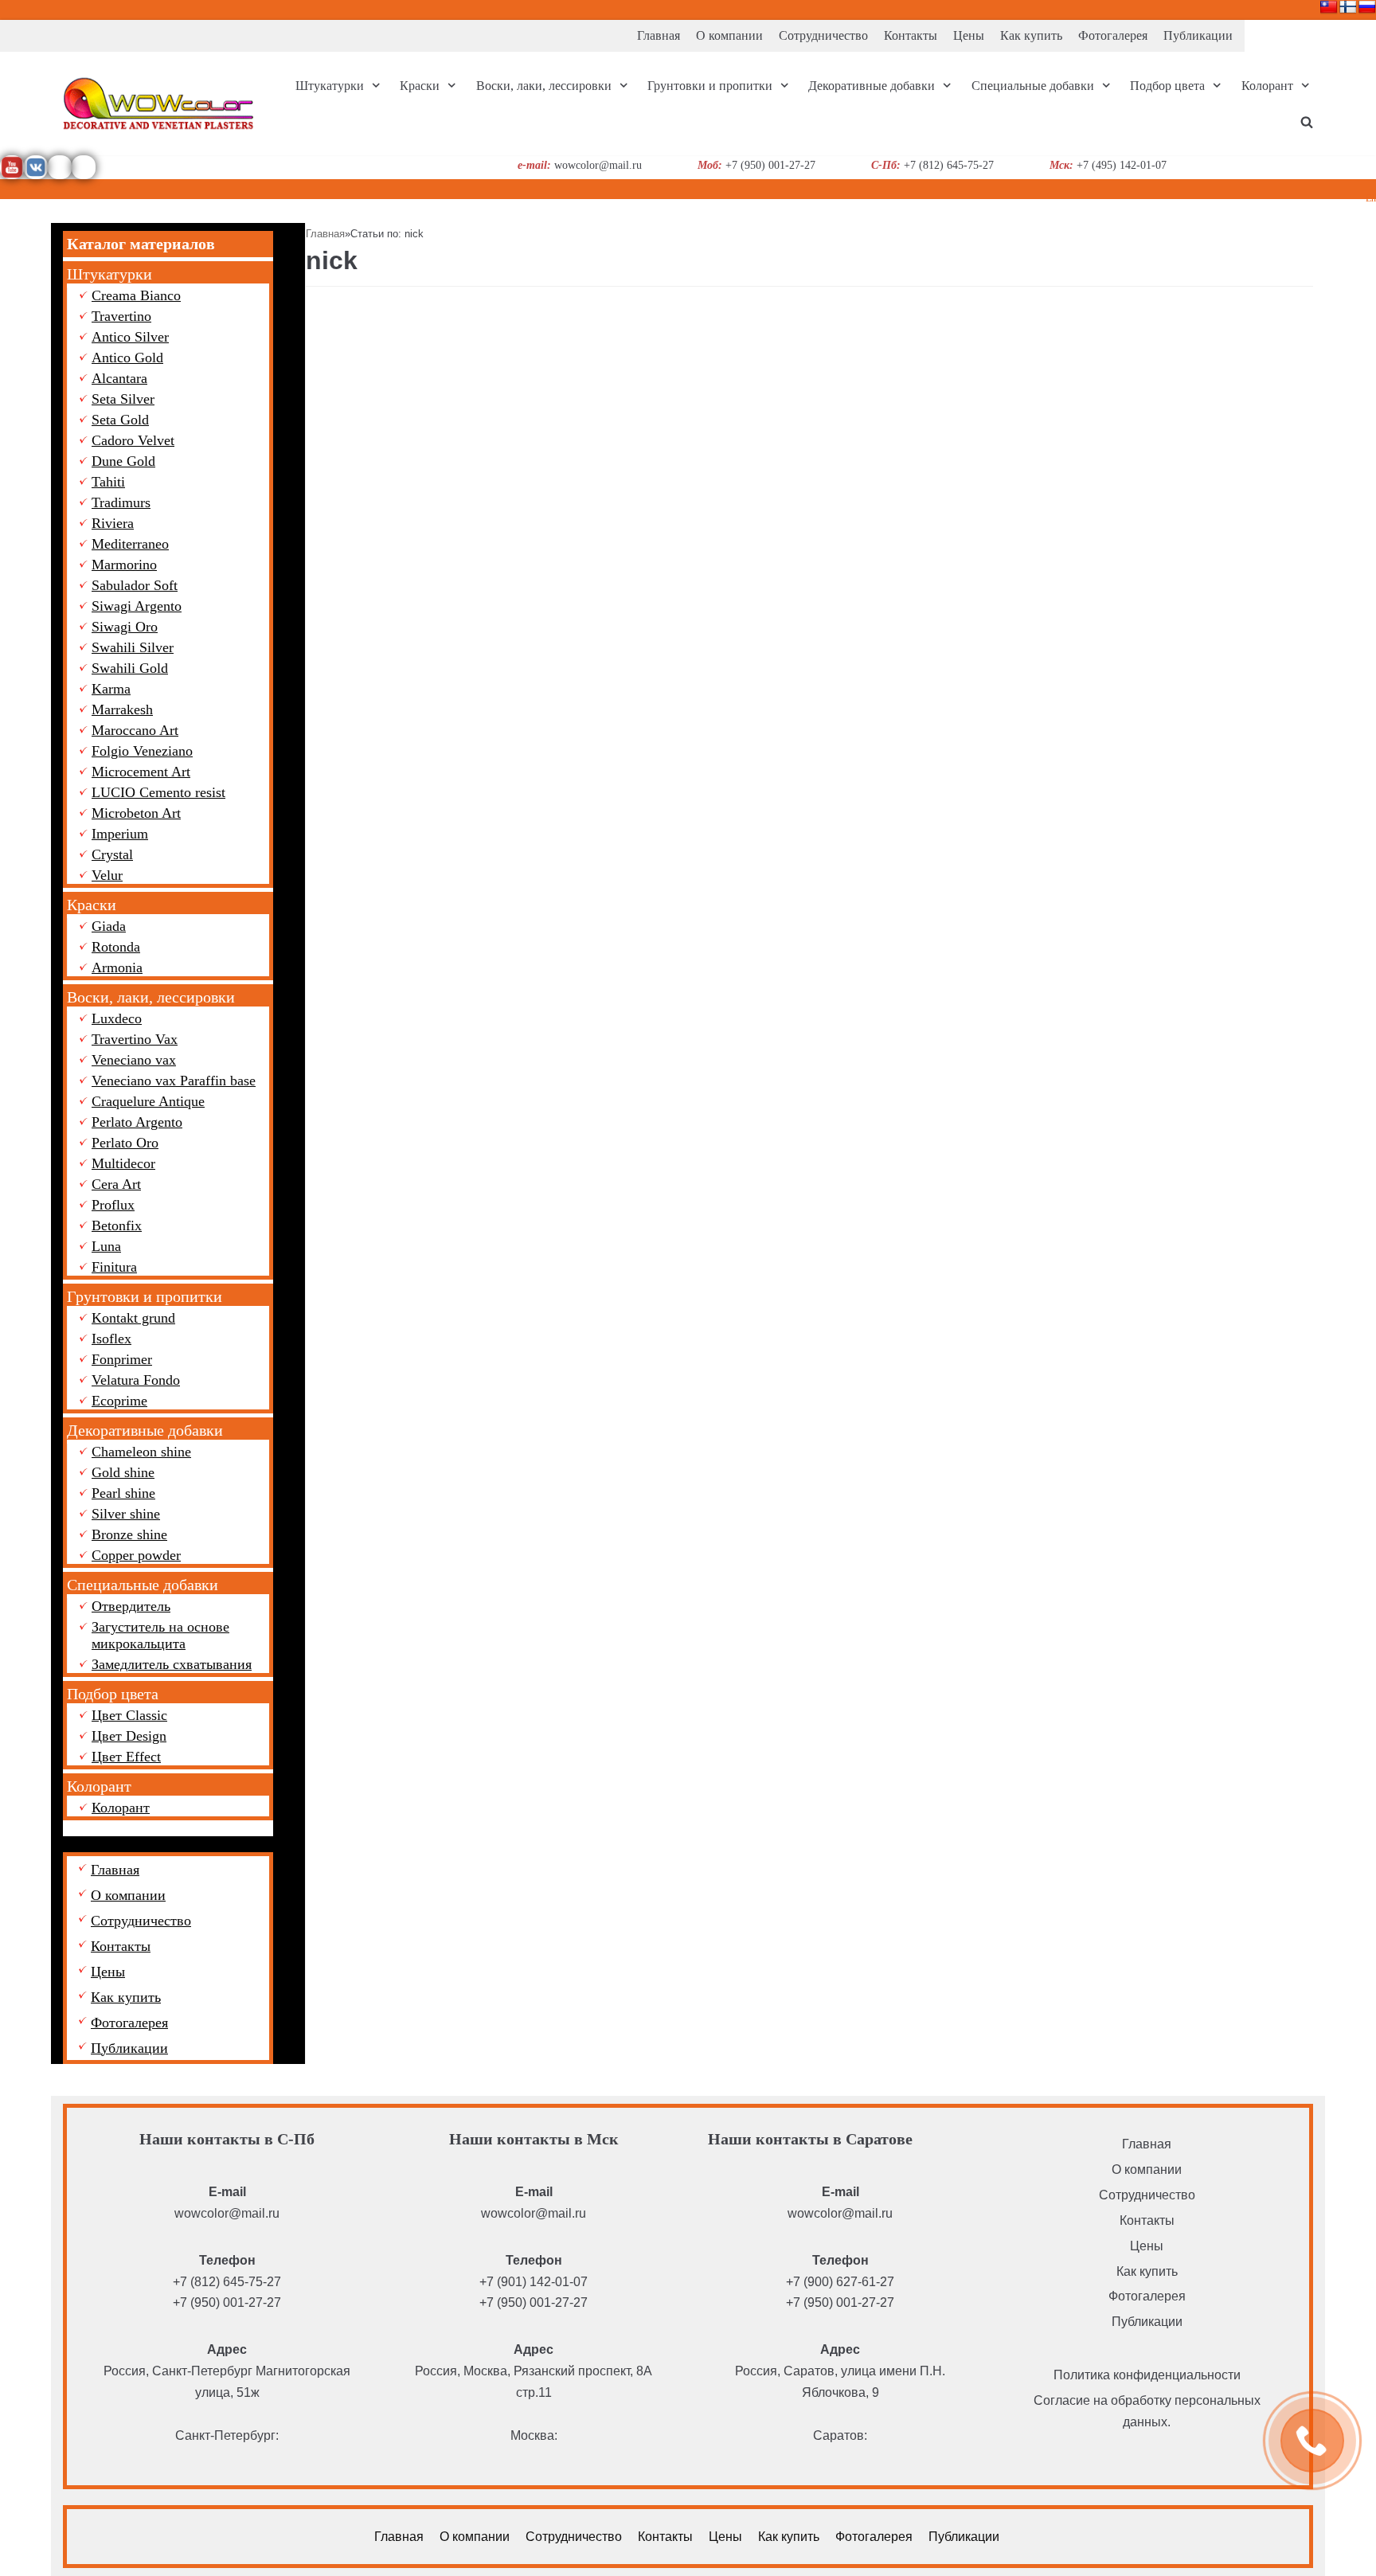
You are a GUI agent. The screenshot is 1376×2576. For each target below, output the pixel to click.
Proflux (113, 1205)
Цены (969, 35)
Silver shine (126, 1514)
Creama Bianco (136, 295)
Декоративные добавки (145, 1430)
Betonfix (117, 1225)
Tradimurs (121, 502)
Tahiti (108, 482)
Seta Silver (123, 399)
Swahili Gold (130, 668)
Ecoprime (119, 1401)
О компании (729, 35)
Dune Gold (123, 461)
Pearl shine (123, 1493)
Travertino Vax (135, 1039)
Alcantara (119, 378)
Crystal (112, 854)
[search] (1307, 121)
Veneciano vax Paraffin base (174, 1081)
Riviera (113, 523)
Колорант (99, 1786)
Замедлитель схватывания (172, 1664)
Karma (111, 689)
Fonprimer (122, 1359)
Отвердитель (131, 1606)
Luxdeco (117, 1018)
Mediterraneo (130, 544)
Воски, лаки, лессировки (151, 997)
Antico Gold (127, 358)
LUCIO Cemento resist (158, 792)
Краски (92, 905)
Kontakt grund (133, 1318)
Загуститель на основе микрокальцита (160, 1635)
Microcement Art (141, 772)
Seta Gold (120, 420)
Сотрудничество (823, 35)
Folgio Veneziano (142, 751)
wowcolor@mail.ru (227, 2213)
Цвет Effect (126, 1757)
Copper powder (136, 1555)
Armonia (117, 967)
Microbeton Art (136, 813)
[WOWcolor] (158, 104)
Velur (107, 875)
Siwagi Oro (125, 627)
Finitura (114, 1267)
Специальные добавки (143, 1585)
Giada (109, 926)
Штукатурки (109, 274)
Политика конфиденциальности (1147, 2375)
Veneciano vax (134, 1060)
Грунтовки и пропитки (145, 1296)
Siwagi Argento (137, 606)
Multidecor (123, 1163)
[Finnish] (1348, 8)
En (1371, 198)
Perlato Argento (137, 1122)
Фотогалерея (1113, 35)
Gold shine (123, 1472)
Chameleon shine (141, 1452)
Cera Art (116, 1184)
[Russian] (1367, 8)
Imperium (120, 834)
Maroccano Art (135, 730)
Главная (659, 35)
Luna (106, 1246)
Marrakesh (122, 709)
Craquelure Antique (148, 1101)
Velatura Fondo (136, 1380)
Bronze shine (129, 1534)
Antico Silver (130, 337)
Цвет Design (129, 1736)
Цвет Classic (129, 1715)
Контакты (911, 35)
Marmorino (124, 565)
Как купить (1031, 35)
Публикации (1198, 35)
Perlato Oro (125, 1143)
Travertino (121, 316)
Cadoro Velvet (133, 440)
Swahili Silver (133, 647)
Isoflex (111, 1339)
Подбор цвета (113, 1694)
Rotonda (116, 947)
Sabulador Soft (135, 585)
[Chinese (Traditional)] (1329, 8)
